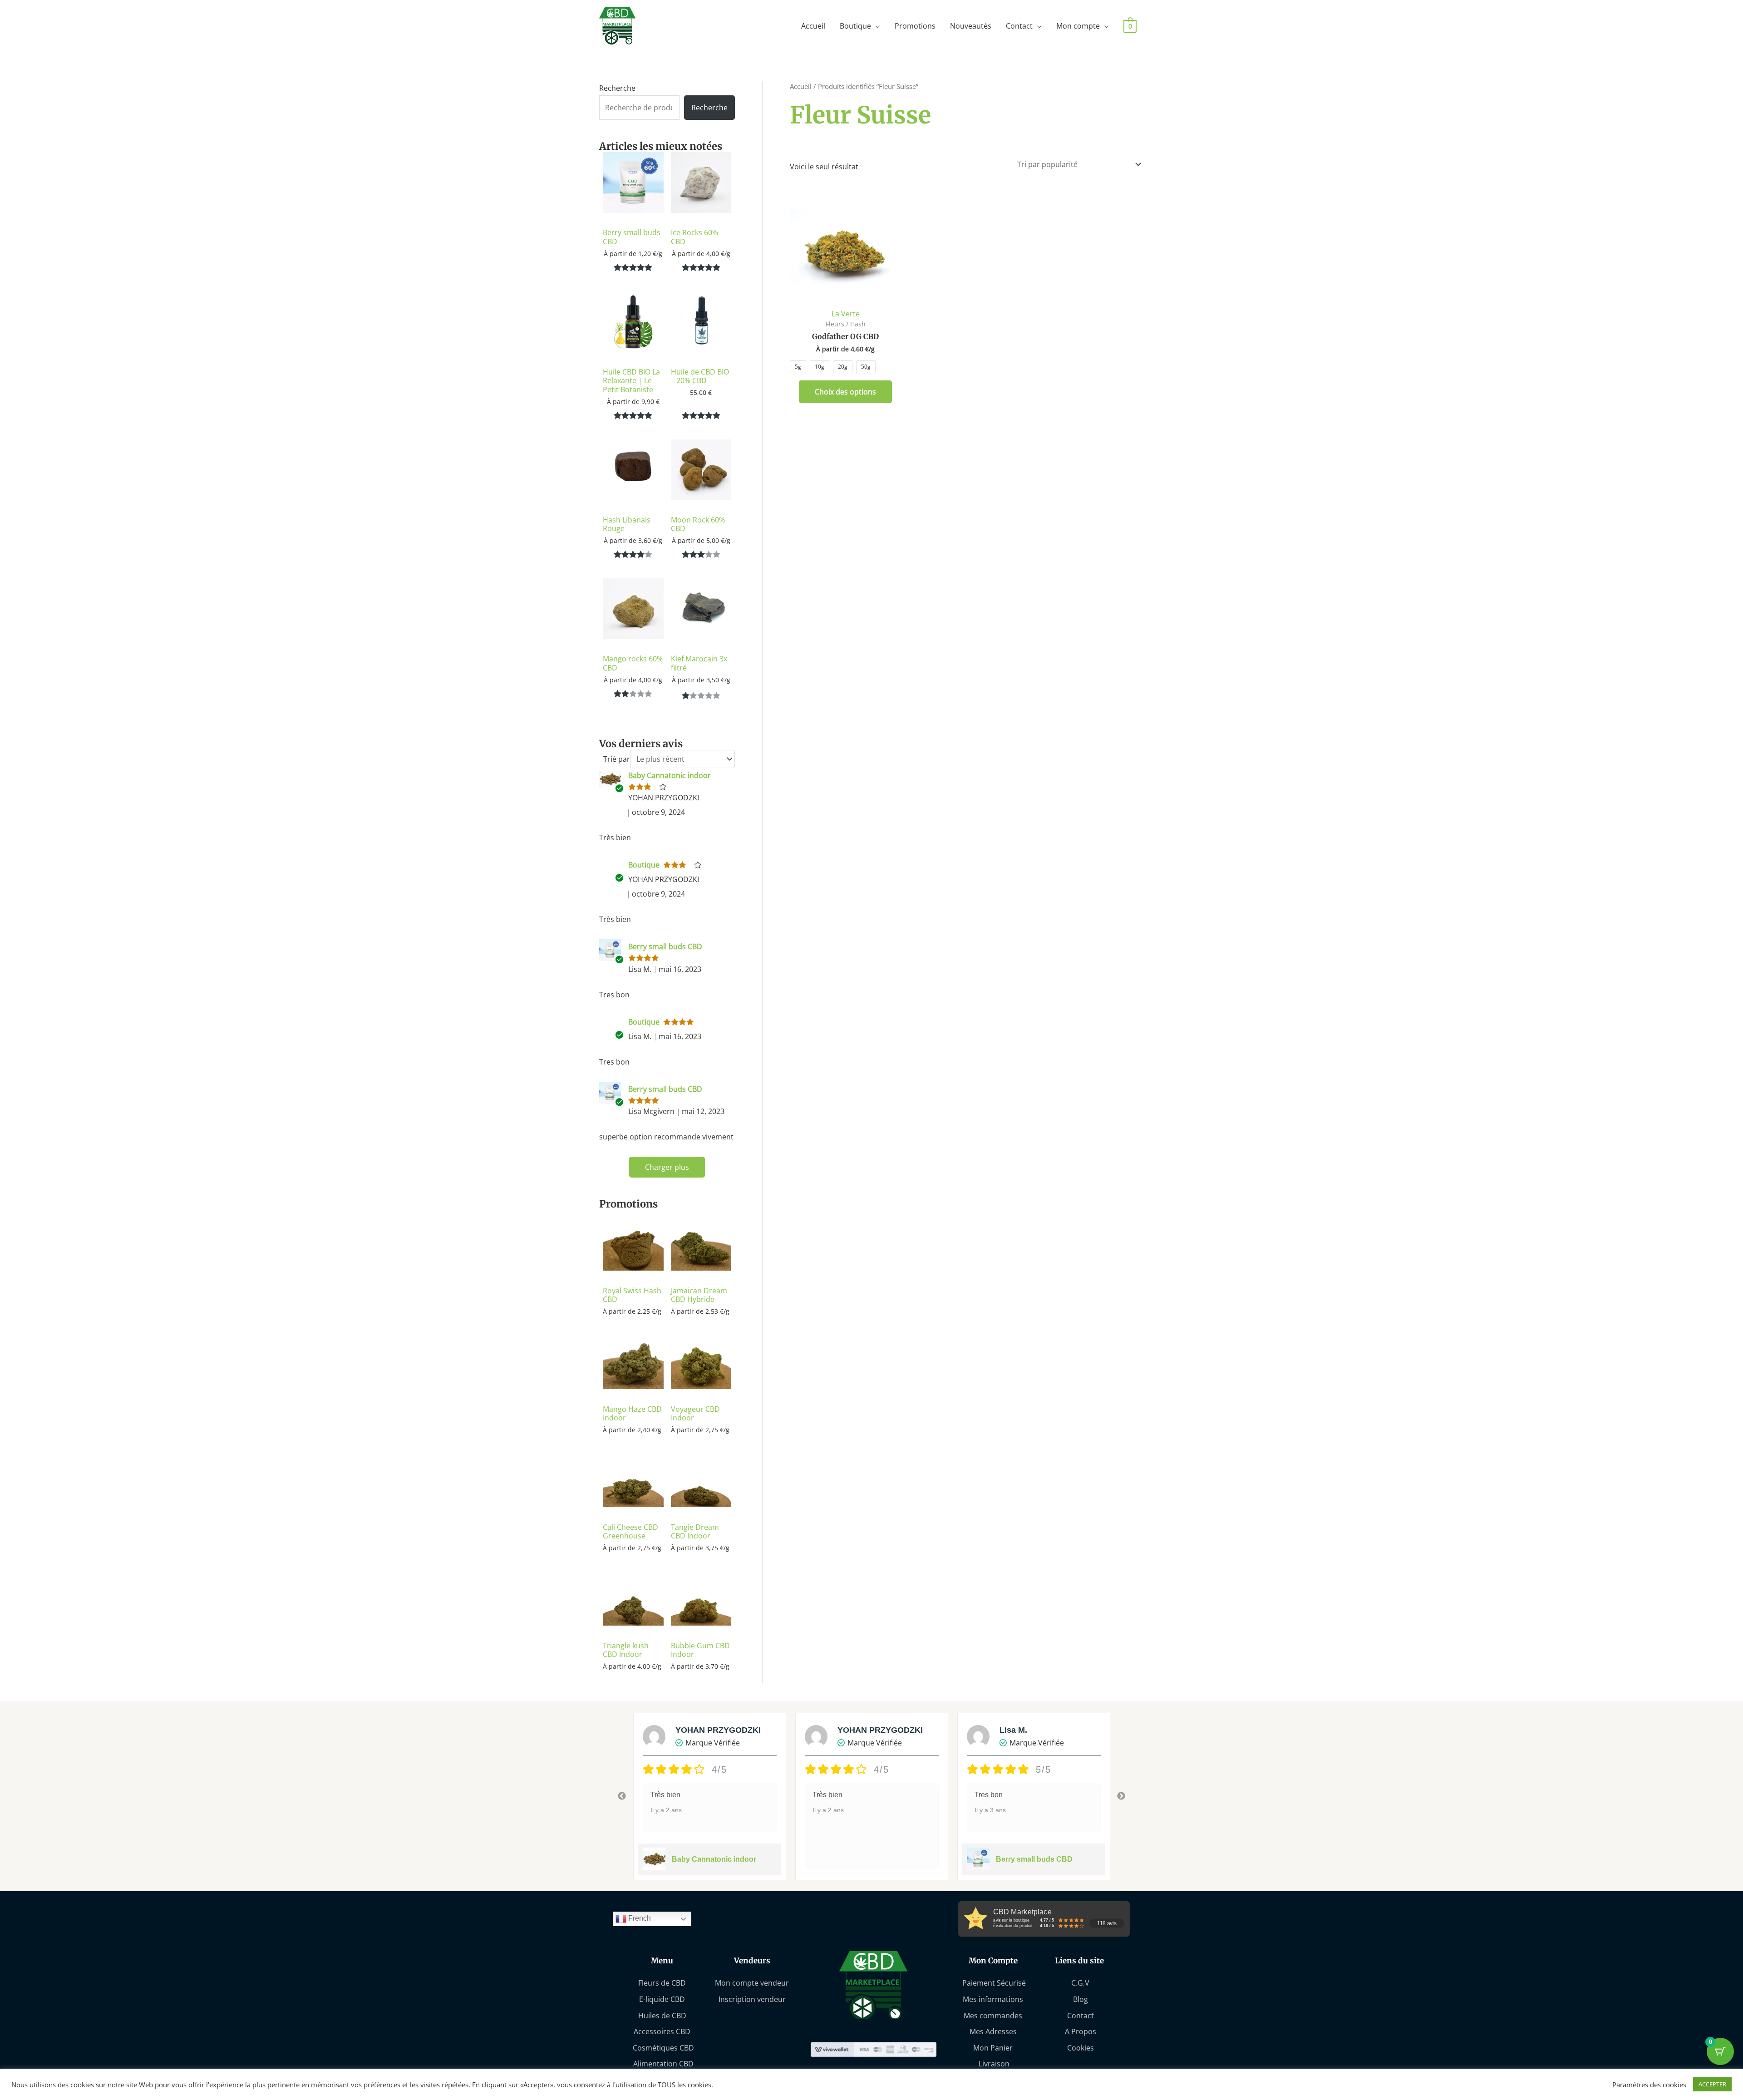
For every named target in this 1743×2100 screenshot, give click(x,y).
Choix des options (845, 392)
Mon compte (1078, 26)
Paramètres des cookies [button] (1649, 2085)
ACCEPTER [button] (1712, 2084)
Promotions (915, 26)
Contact (1019, 26)
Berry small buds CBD (665, 946)
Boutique (855, 26)
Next (1121, 1796)
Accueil (813, 26)
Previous (622, 1796)
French (639, 1919)
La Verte (846, 314)
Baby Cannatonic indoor (670, 775)
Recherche (617, 88)
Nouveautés (971, 26)
